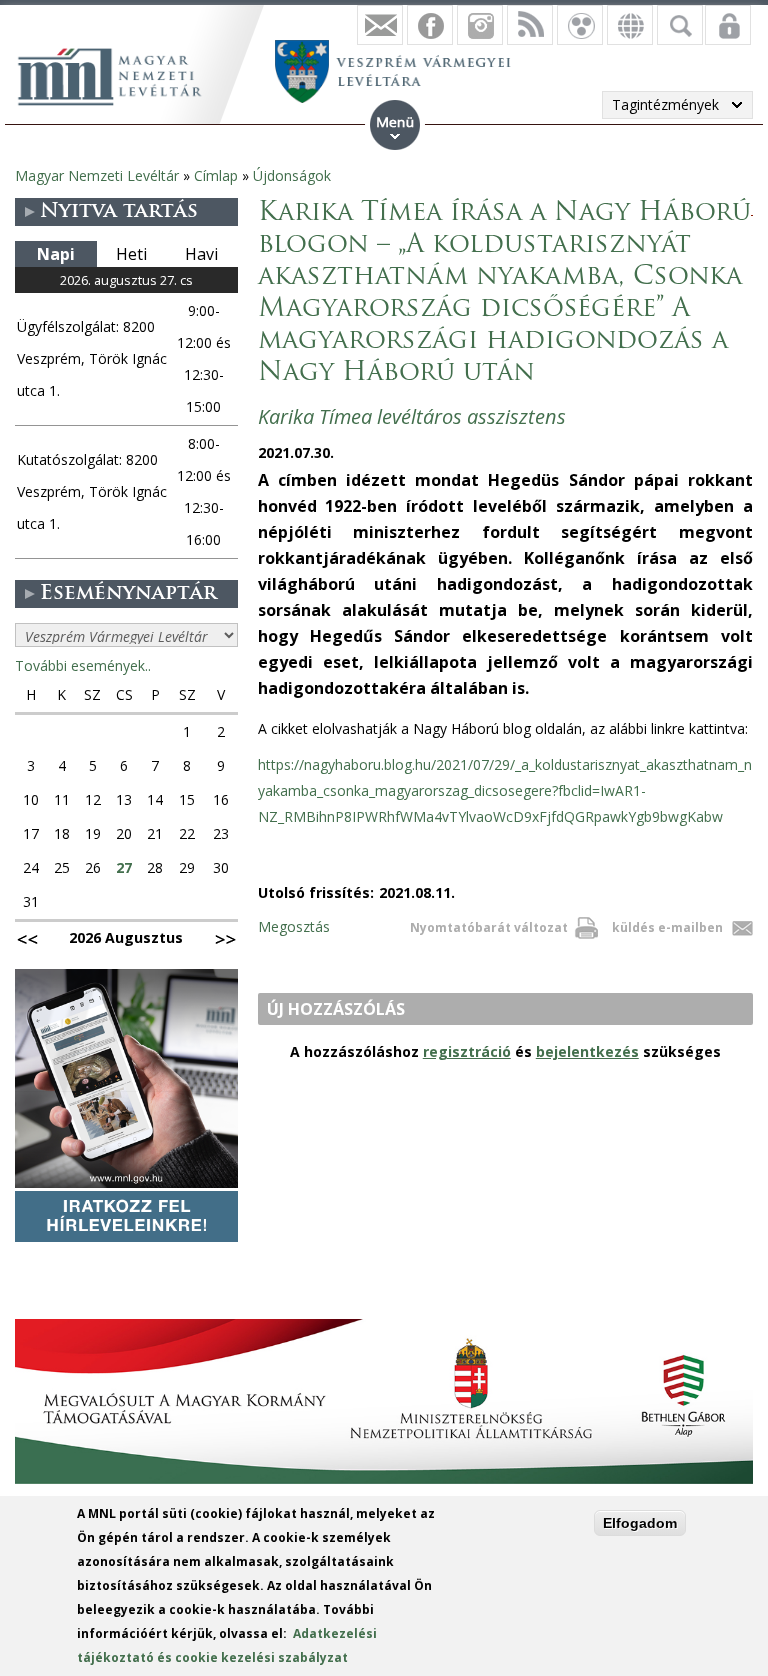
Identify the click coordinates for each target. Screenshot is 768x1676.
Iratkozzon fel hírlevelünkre (380, 25)
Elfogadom (640, 1523)
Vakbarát (580, 25)
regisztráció (467, 1051)
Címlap (216, 175)
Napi (56, 254)
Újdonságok (292, 175)
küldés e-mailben (667, 927)
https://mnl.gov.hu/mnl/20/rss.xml (530, 25)
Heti (131, 254)
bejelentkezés (587, 1051)
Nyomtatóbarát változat (489, 927)
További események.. (83, 665)
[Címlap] (120, 74)
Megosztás (294, 926)
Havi (201, 254)
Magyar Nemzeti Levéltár (97, 175)
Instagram (480, 25)
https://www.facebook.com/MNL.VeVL (430, 25)
